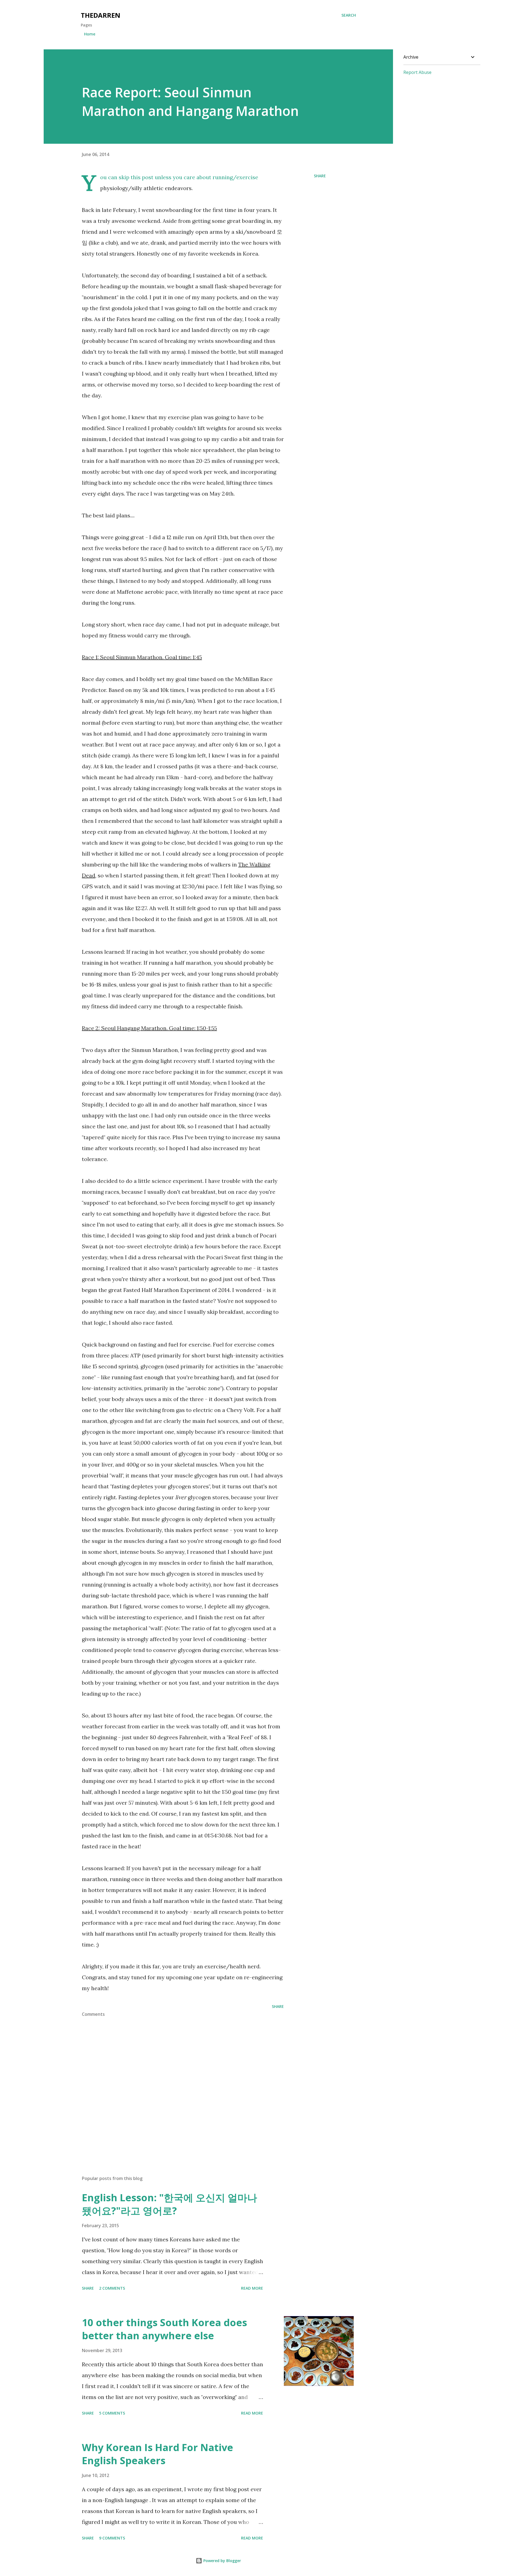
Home (90, 34)
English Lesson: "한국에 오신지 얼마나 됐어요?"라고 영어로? (169, 2204)
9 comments (112, 2538)
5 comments (112, 2413)
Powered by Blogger (222, 2561)
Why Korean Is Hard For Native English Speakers (157, 2454)
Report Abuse (417, 72)
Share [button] (320, 176)
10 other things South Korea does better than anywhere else (164, 2329)
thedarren (101, 15)
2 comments (112, 2288)
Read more (252, 2288)
